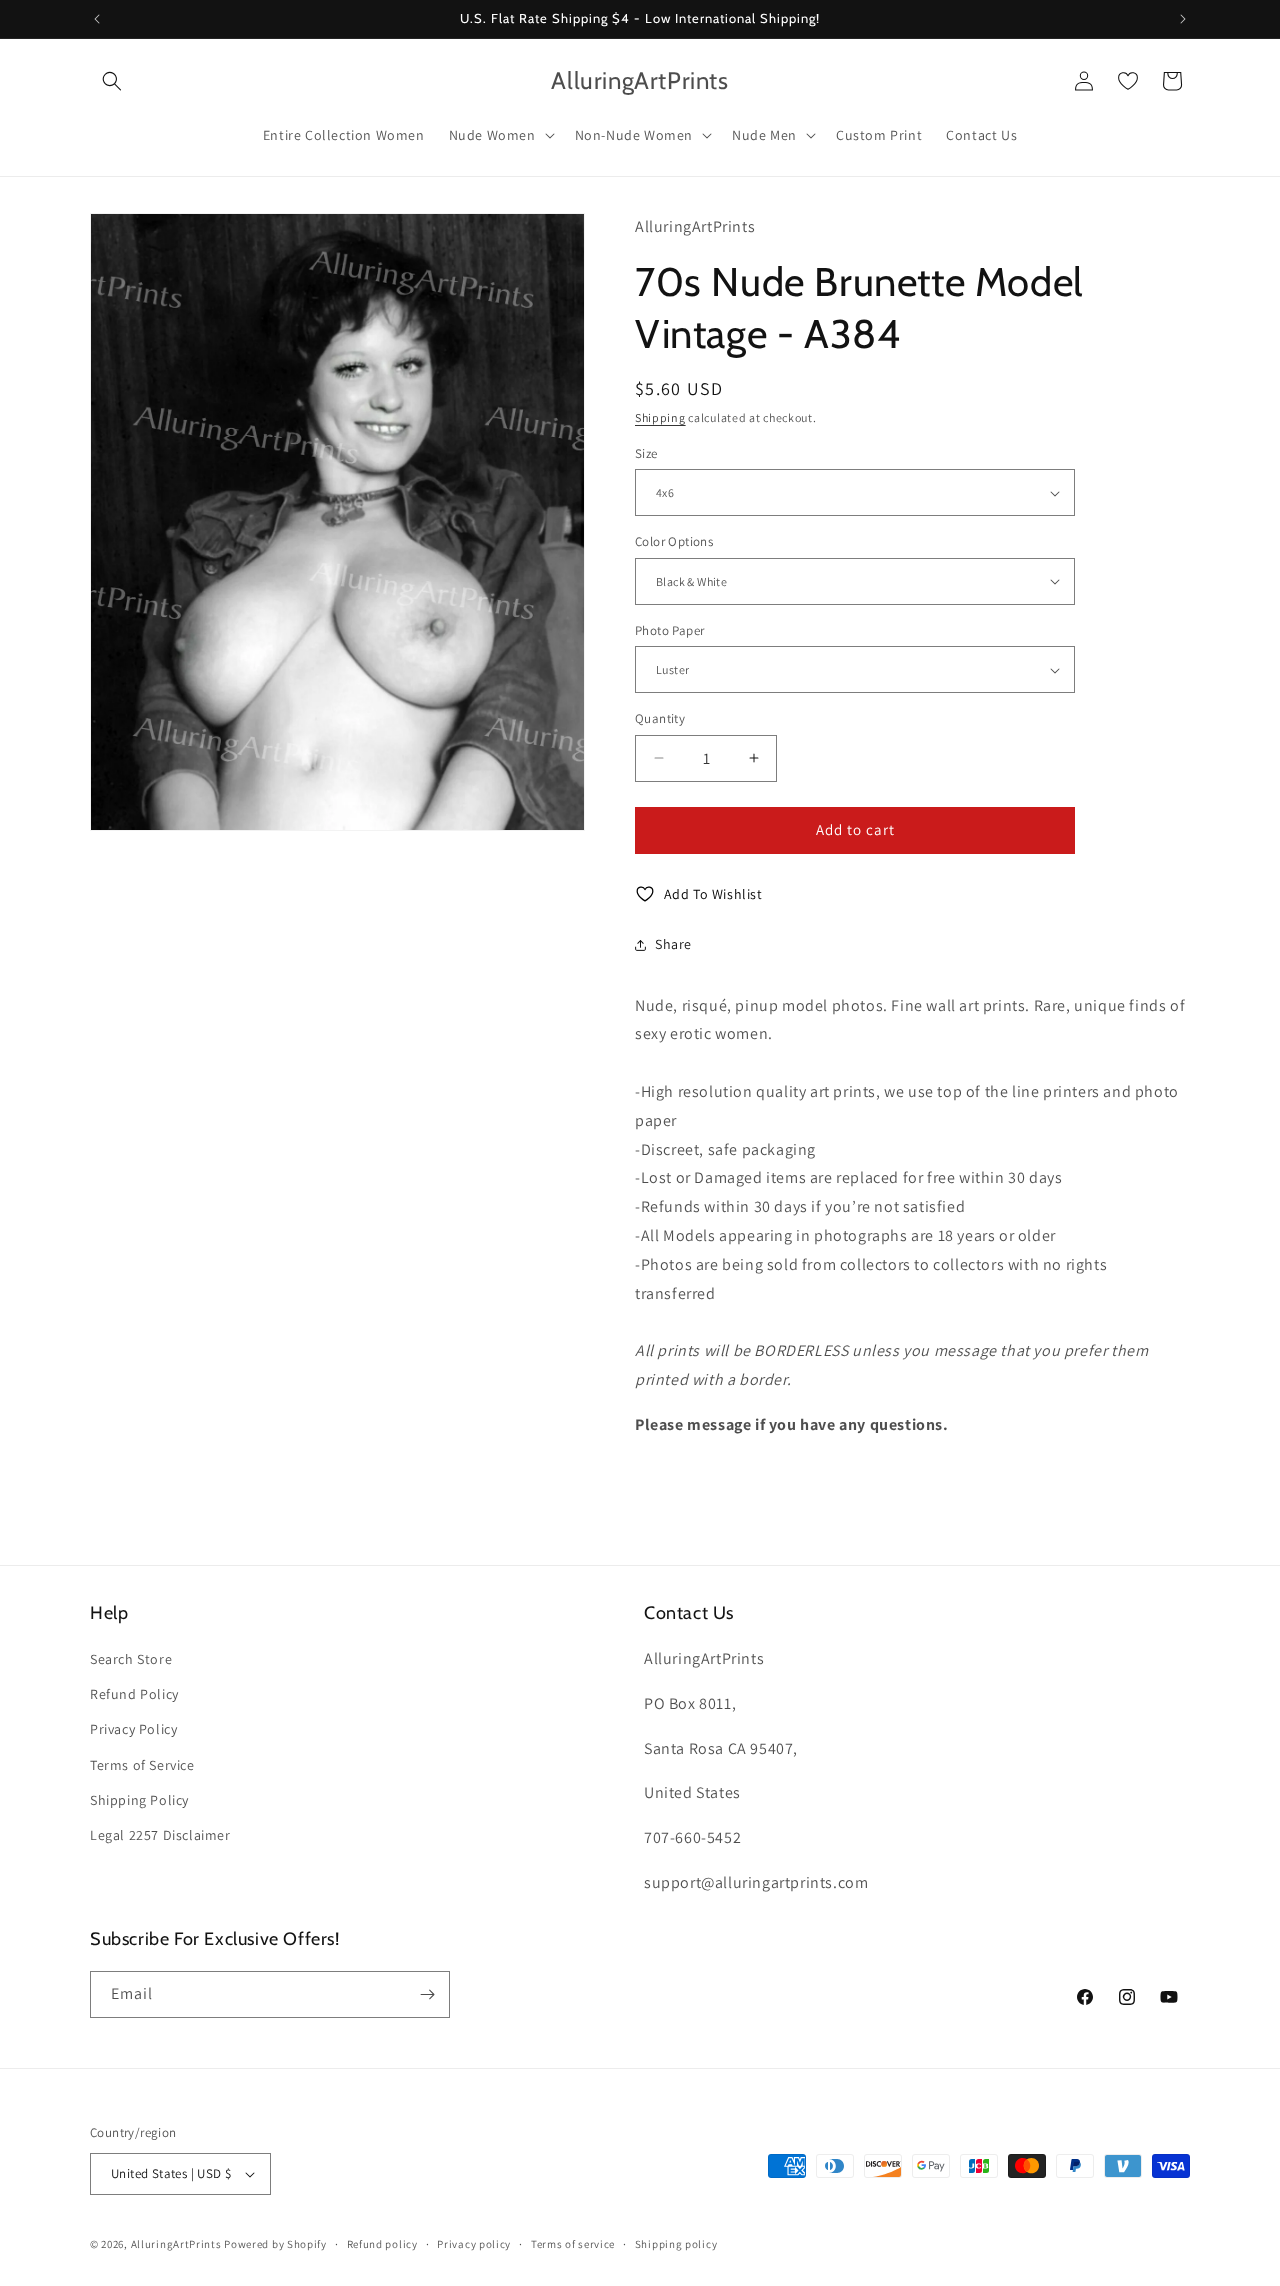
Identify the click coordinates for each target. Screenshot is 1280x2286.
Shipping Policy (139, 1800)
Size (646, 453)
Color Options (674, 541)
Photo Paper (669, 630)
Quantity (660, 718)
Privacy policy (474, 2244)
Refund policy (382, 2244)
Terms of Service (142, 1765)
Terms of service (573, 2244)
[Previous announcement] (97, 19)
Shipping (660, 417)
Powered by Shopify (275, 2244)
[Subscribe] (427, 1994)
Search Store (131, 1659)
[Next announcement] (1183, 19)
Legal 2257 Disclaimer (160, 1835)
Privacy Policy (133, 1729)
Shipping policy (676, 2244)
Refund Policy (134, 1694)
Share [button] (673, 944)
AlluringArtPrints (176, 2244)
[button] (112, 81)
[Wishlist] (1128, 81)
